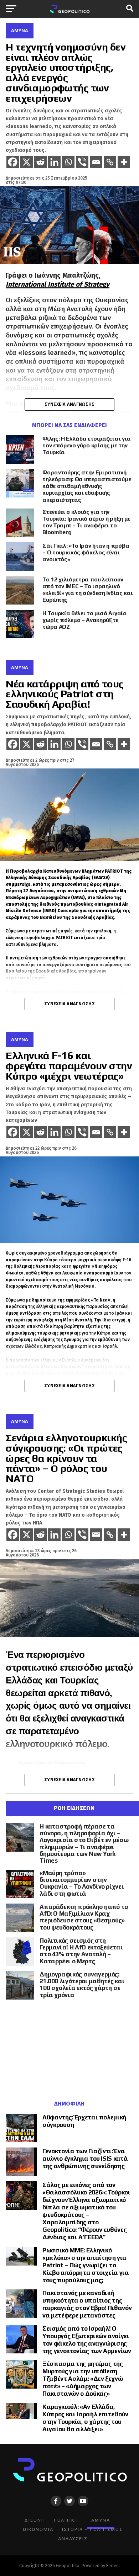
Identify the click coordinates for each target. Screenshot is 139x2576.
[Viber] (82, 162)
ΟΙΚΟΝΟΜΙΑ (38, 2529)
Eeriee (112, 2566)
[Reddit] (40, 162)
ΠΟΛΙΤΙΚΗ (66, 2520)
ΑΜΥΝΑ (101, 2520)
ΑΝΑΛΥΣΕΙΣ (73, 2538)
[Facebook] (13, 162)
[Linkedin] (54, 162)
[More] (124, 162)
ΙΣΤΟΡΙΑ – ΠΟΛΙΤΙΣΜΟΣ (92, 2529)
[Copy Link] (110, 162)
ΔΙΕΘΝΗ (35, 2520)
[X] (27, 162)
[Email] (96, 162)
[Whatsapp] (68, 162)
